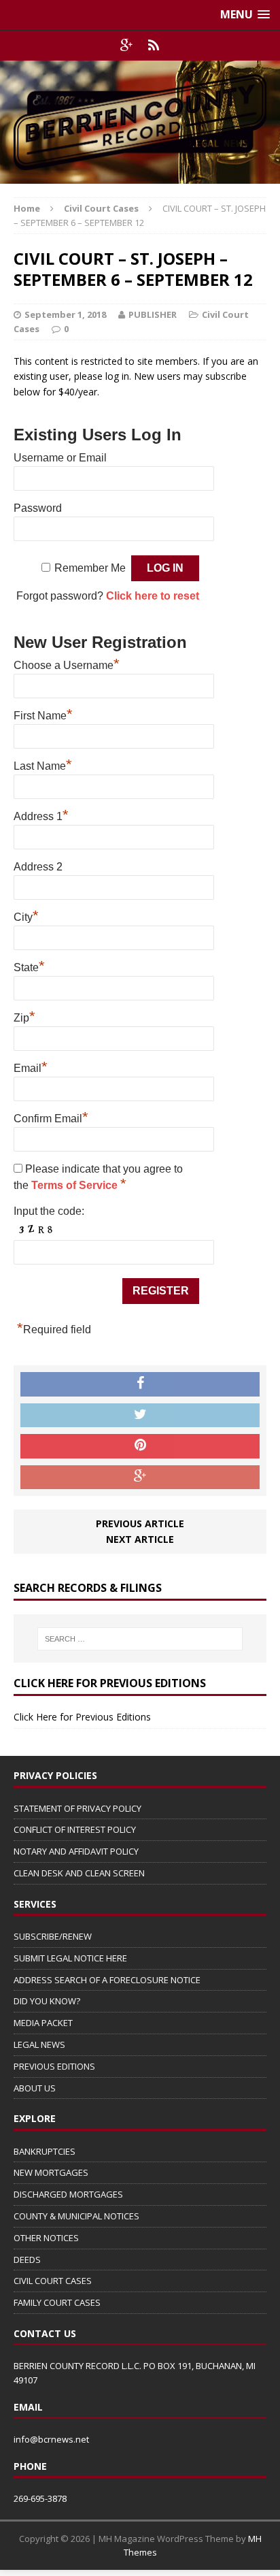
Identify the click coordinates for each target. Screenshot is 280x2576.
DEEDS (27, 2260)
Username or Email (60, 458)
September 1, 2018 (65, 314)
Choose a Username (67, 664)
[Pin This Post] (140, 1446)
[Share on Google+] (140, 1478)
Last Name (43, 764)
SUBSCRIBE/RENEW (53, 1936)
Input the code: (49, 1211)
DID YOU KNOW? (47, 2001)
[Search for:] (140, 1639)
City (26, 915)
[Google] (126, 46)
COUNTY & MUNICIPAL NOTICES (76, 2216)
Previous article (140, 1523)
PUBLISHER (153, 314)
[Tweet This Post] (140, 1416)
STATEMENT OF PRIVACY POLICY (77, 1808)
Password (38, 508)
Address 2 (38, 867)
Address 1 (41, 815)
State (29, 966)
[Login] (154, 46)
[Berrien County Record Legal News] (140, 122)
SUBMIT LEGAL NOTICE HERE (70, 1958)
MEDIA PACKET (43, 2023)
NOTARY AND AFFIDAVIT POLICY (76, 1851)
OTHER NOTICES (46, 2238)
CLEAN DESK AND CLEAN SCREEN (79, 1873)
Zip (24, 1016)
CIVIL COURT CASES (53, 2281)
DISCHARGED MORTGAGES (68, 2194)
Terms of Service (76, 1185)
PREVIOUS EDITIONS (54, 2066)
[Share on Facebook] (140, 1384)
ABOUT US (35, 2088)
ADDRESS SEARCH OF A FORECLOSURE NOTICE (107, 1980)
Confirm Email (51, 1117)
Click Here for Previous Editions (82, 1717)
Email (31, 1066)
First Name (43, 714)
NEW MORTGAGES (51, 2172)
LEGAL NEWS (39, 2044)
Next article (140, 1539)
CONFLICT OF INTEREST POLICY (75, 1829)
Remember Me (90, 568)
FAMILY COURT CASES (57, 2302)
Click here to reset (153, 596)
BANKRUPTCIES (45, 2151)
